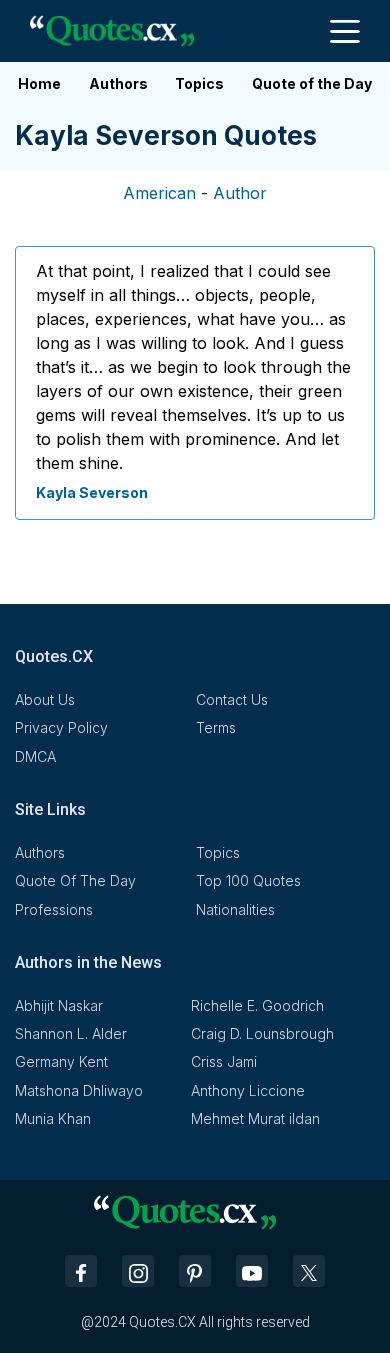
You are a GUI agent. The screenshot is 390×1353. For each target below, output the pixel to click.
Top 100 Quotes (248, 880)
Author (240, 193)
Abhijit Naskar (59, 1005)
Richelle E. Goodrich (257, 1005)
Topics (199, 83)
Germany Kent (61, 1061)
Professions (54, 909)
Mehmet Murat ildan (255, 1118)
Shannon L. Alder (71, 1033)
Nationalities (235, 909)
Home (39, 83)
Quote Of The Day (75, 880)
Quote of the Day (312, 83)
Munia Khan (53, 1118)
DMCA (35, 756)
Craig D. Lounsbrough (262, 1033)
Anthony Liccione (248, 1090)
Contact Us (232, 699)
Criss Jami (224, 1061)
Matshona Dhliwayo (79, 1090)
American (159, 193)
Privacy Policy (61, 727)
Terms (216, 727)
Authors (118, 83)
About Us (45, 699)
